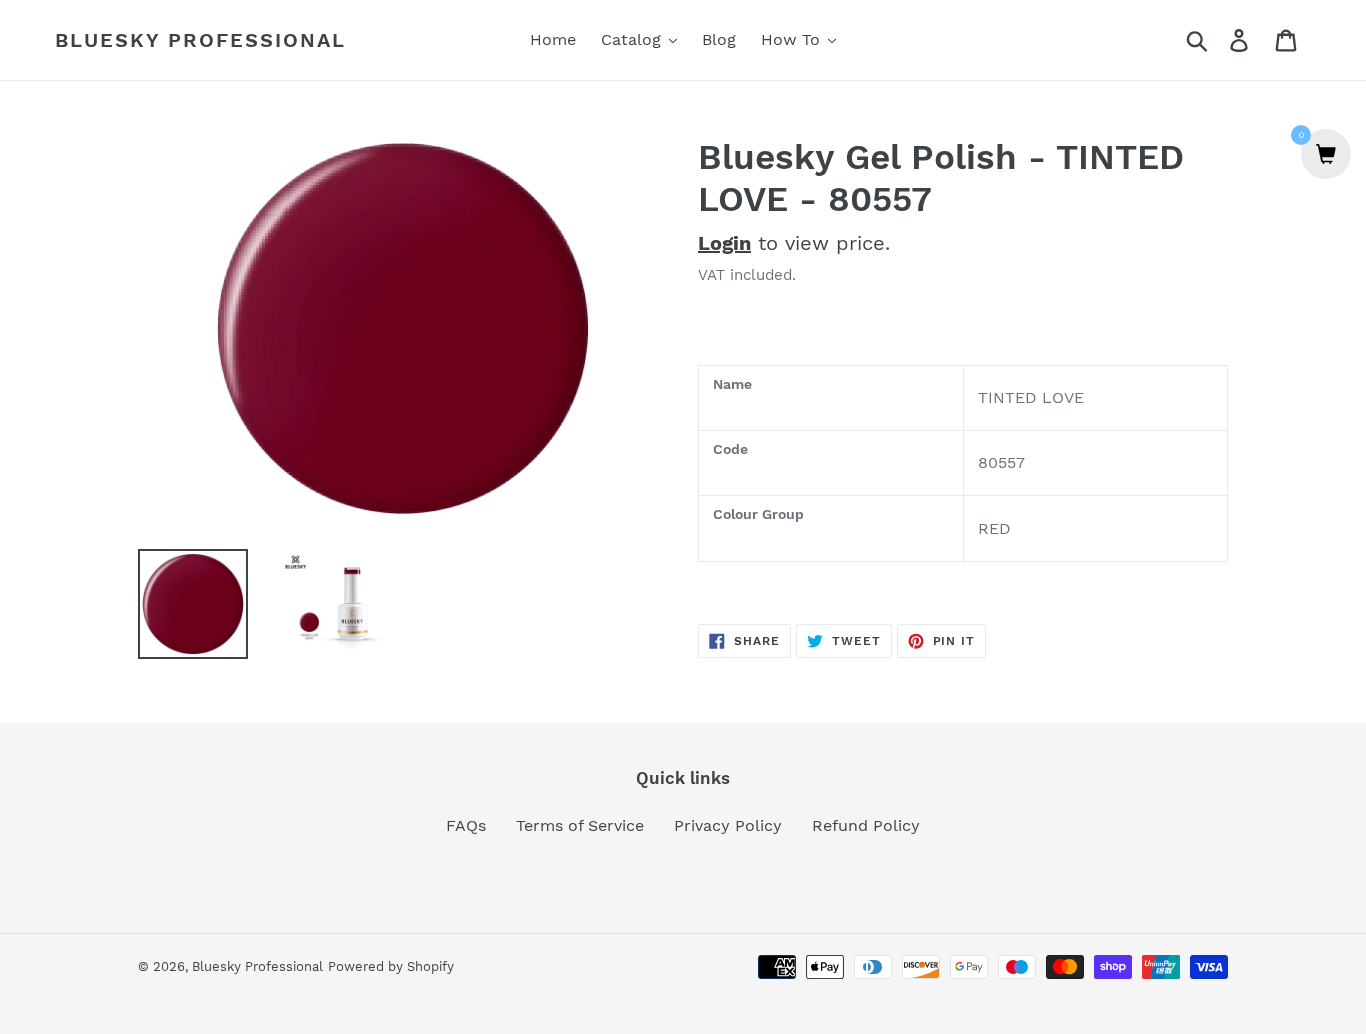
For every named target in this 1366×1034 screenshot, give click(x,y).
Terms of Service (580, 825)
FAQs (466, 825)
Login (724, 243)
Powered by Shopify (391, 966)
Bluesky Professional (200, 40)
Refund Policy (866, 825)
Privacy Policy (728, 825)
